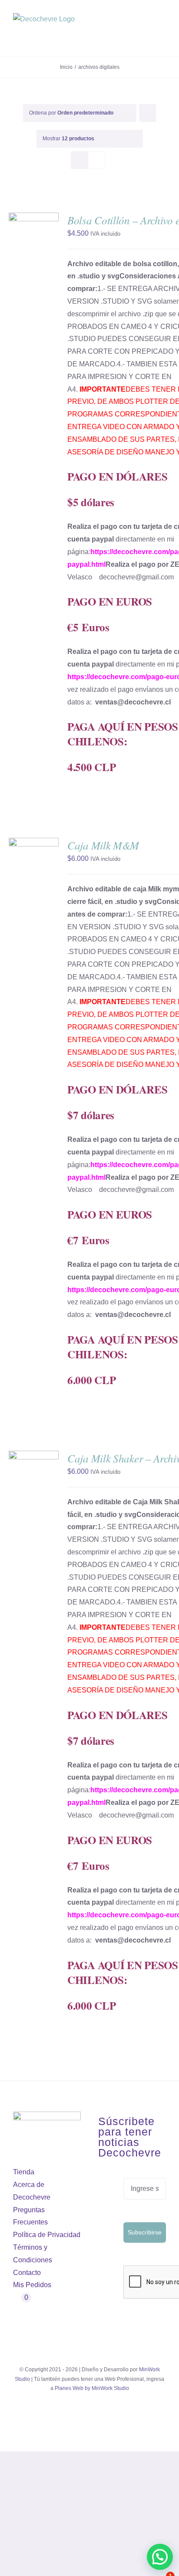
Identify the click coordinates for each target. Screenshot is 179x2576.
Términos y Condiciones (33, 2254)
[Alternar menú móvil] (162, 35)
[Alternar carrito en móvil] (147, 35)
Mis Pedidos (32, 2285)
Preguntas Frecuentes (30, 2216)
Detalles (25, 252)
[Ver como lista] (97, 160)
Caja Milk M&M (103, 845)
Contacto (27, 2273)
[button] (160, 2557)
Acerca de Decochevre (32, 2191)
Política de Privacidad (47, 2235)
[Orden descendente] (148, 113)
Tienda (24, 2172)
